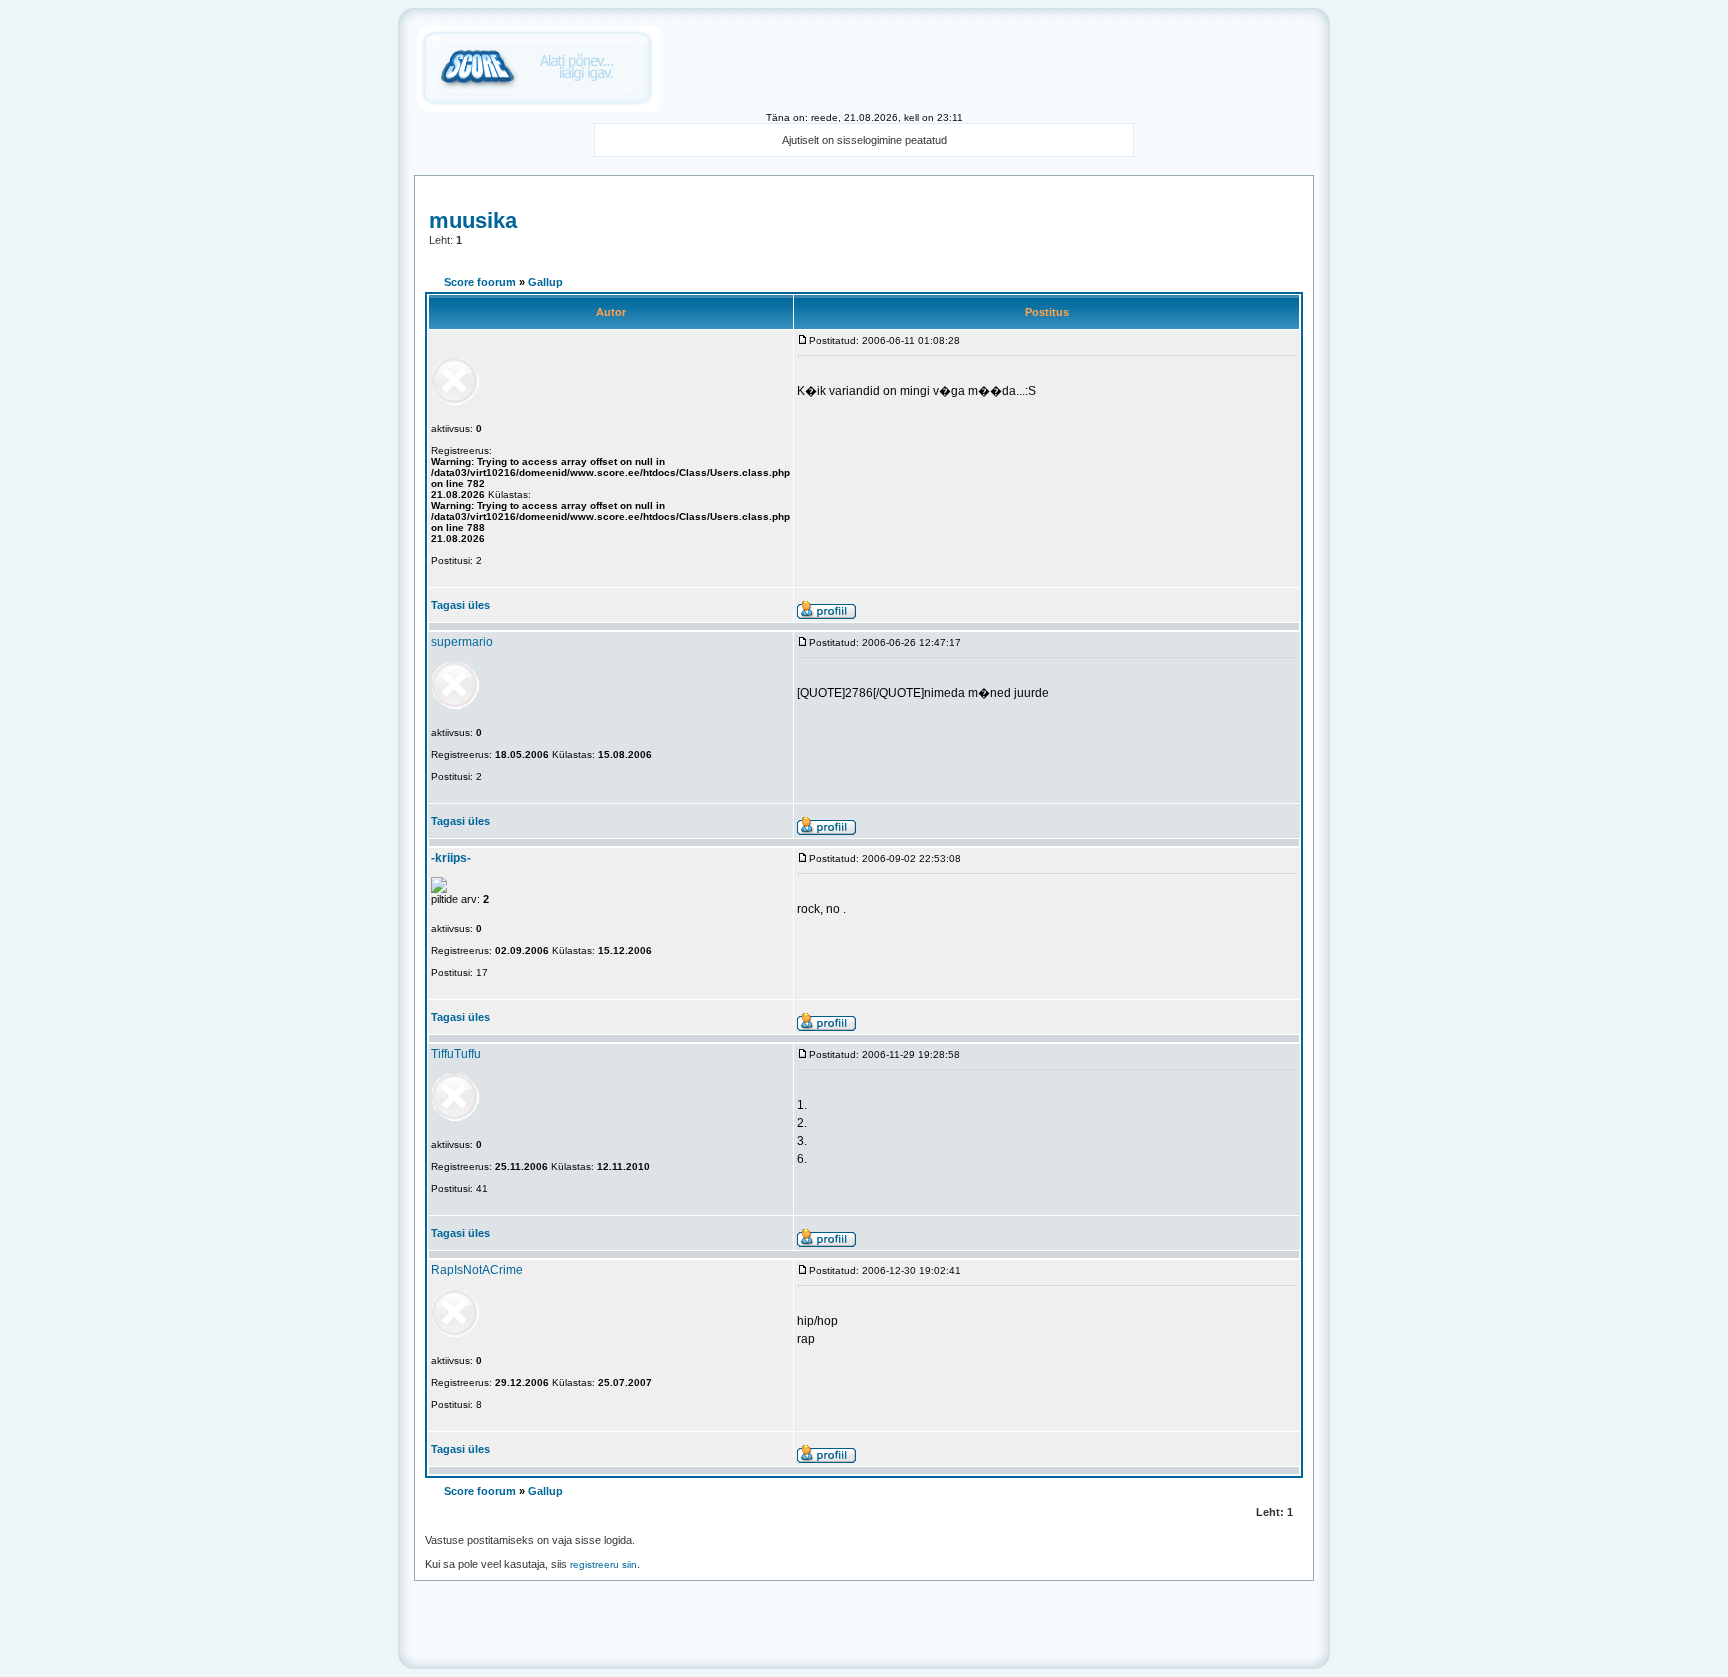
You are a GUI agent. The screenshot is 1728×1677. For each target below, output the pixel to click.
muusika (473, 220)
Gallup (545, 282)
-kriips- (451, 858)
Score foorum (480, 282)
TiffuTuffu (456, 1054)
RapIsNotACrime (477, 1270)
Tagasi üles (460, 605)
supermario (462, 642)
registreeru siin (603, 1564)
